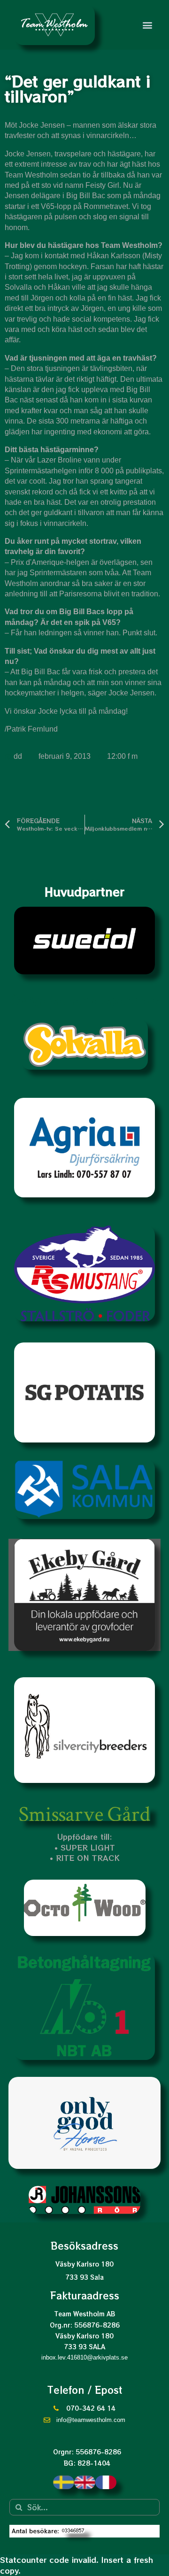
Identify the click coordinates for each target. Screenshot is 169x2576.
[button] (147, 25)
